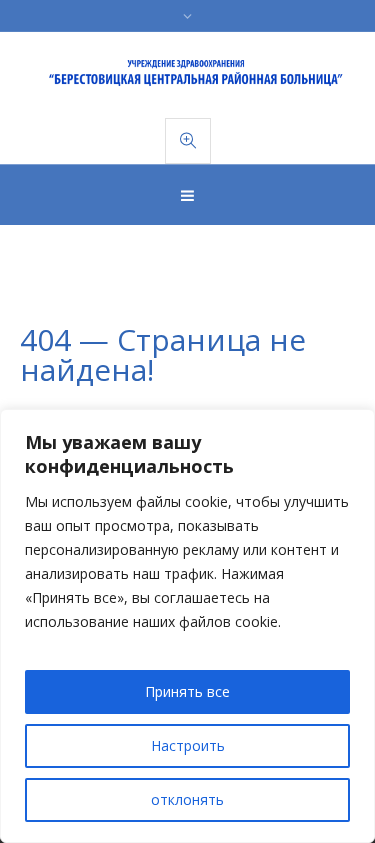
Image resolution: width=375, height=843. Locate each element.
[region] (187, 626)
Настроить (188, 745)
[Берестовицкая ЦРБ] (187, 73)
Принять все (187, 691)
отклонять (187, 799)
